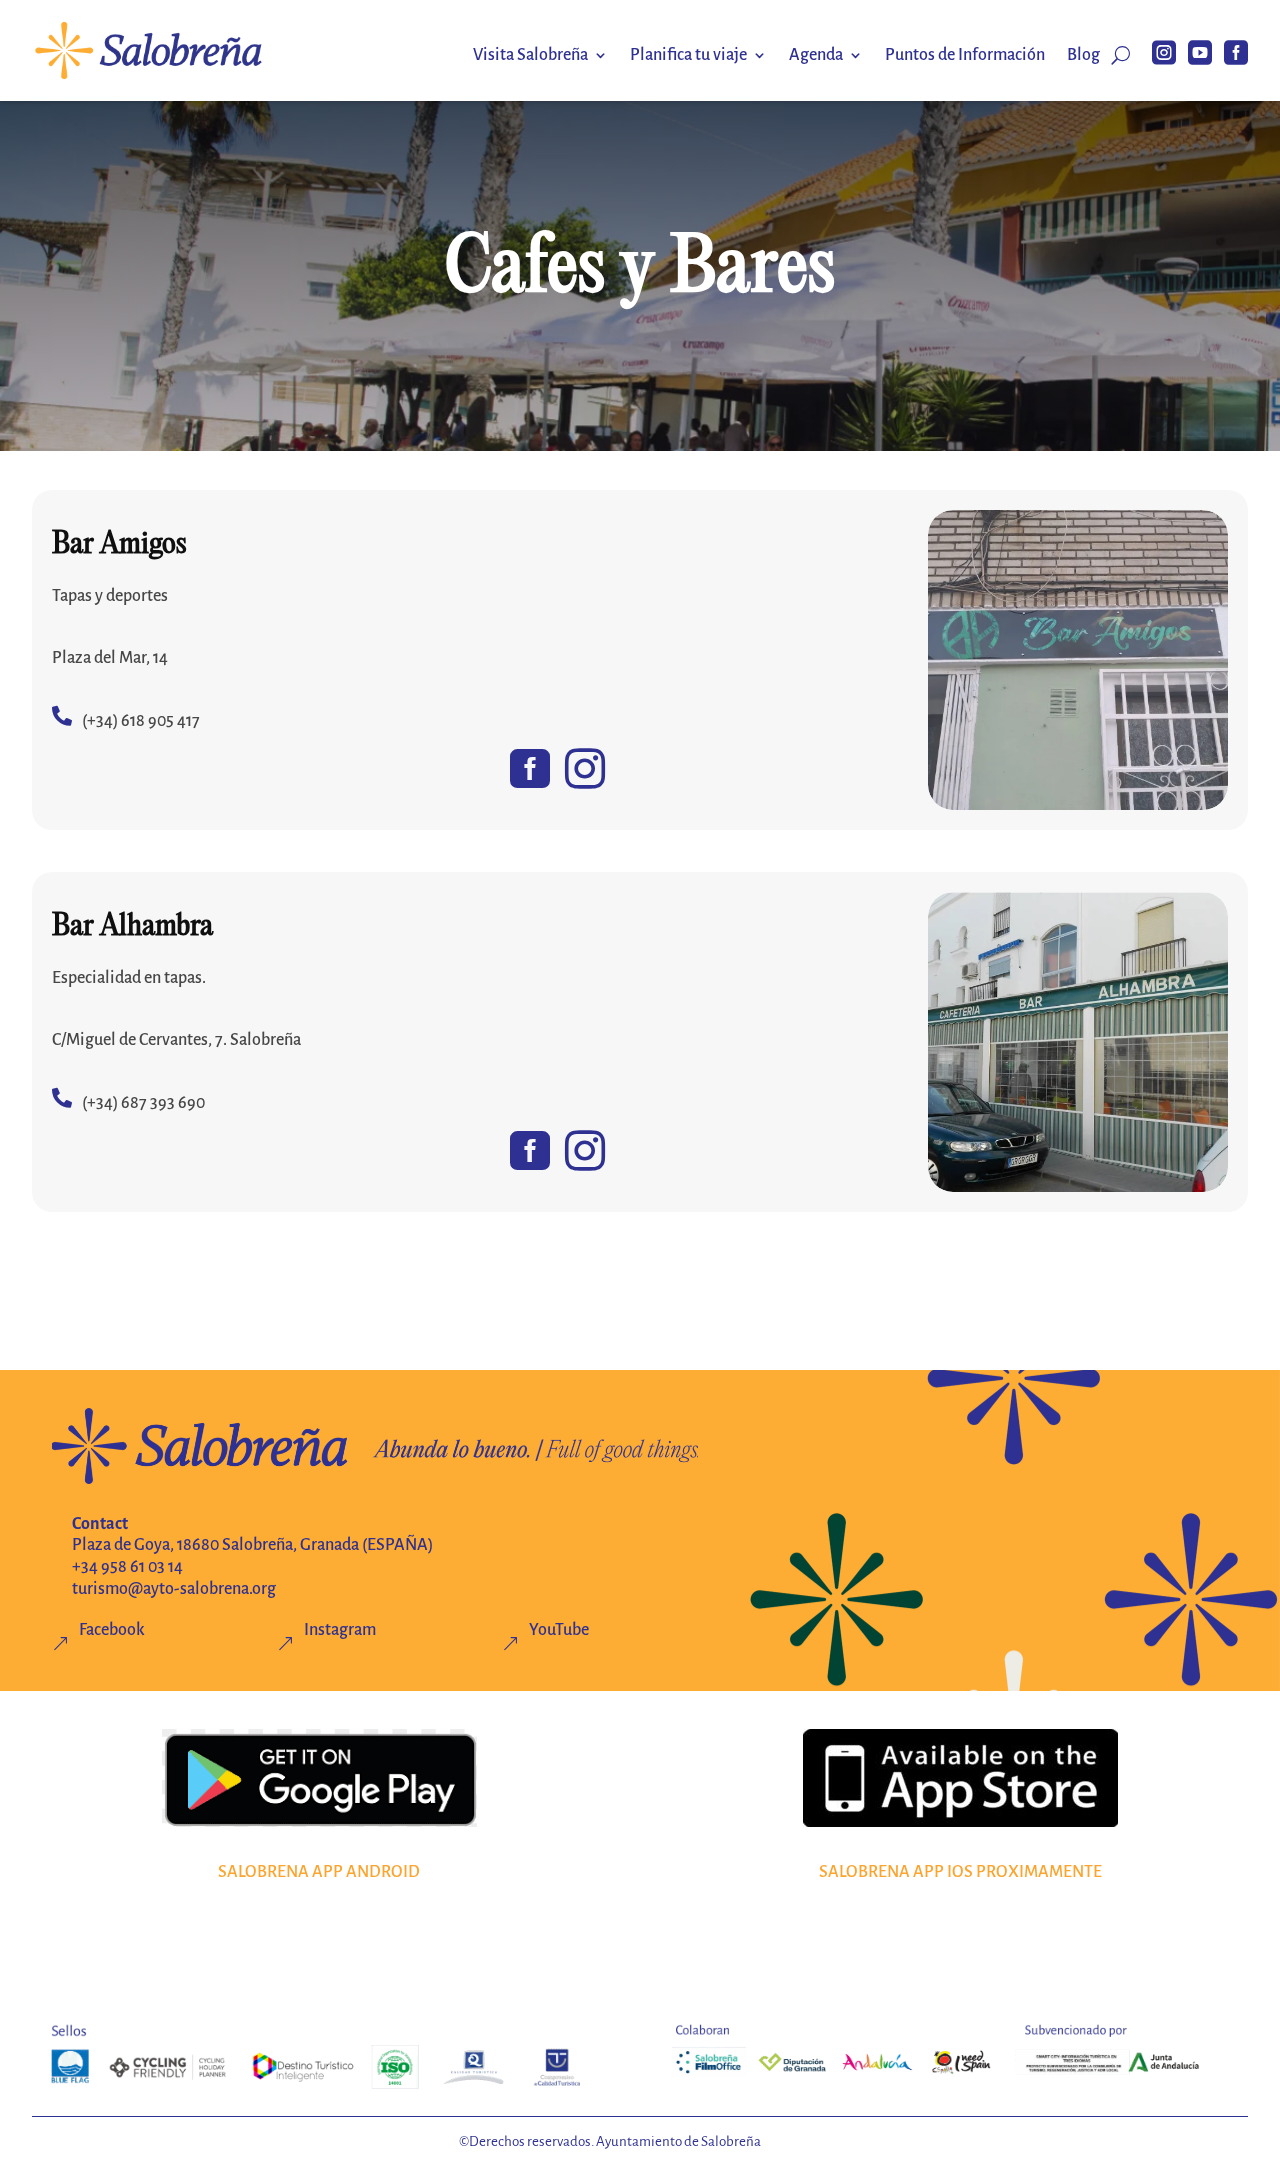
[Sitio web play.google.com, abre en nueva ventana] (319, 1778)
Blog (1083, 56)
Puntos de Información (965, 56)
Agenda (816, 56)
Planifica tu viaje (688, 56)
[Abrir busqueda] (1120, 55)
